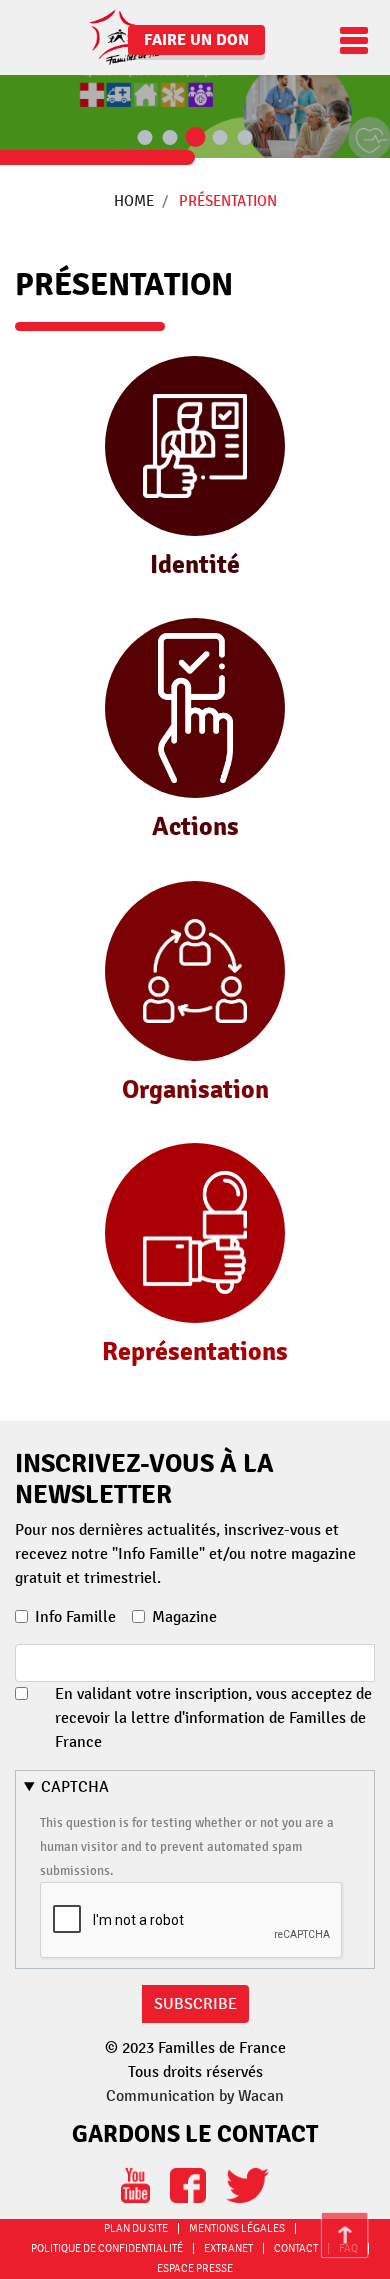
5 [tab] (245, 138)
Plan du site (136, 2228)
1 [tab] (145, 138)
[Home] (95, 37)
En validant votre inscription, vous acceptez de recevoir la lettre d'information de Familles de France (213, 1718)
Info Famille (75, 1617)
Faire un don (196, 40)
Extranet (228, 2248)
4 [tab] (220, 138)
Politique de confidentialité (107, 2248)
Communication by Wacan (195, 2096)
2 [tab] (170, 138)
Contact (296, 2248)
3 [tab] (195, 138)
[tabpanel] (195, 79)
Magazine (184, 1617)
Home (134, 201)
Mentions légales (237, 2228)
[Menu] (349, 40)
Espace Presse (195, 2268)
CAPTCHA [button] (75, 1787)
